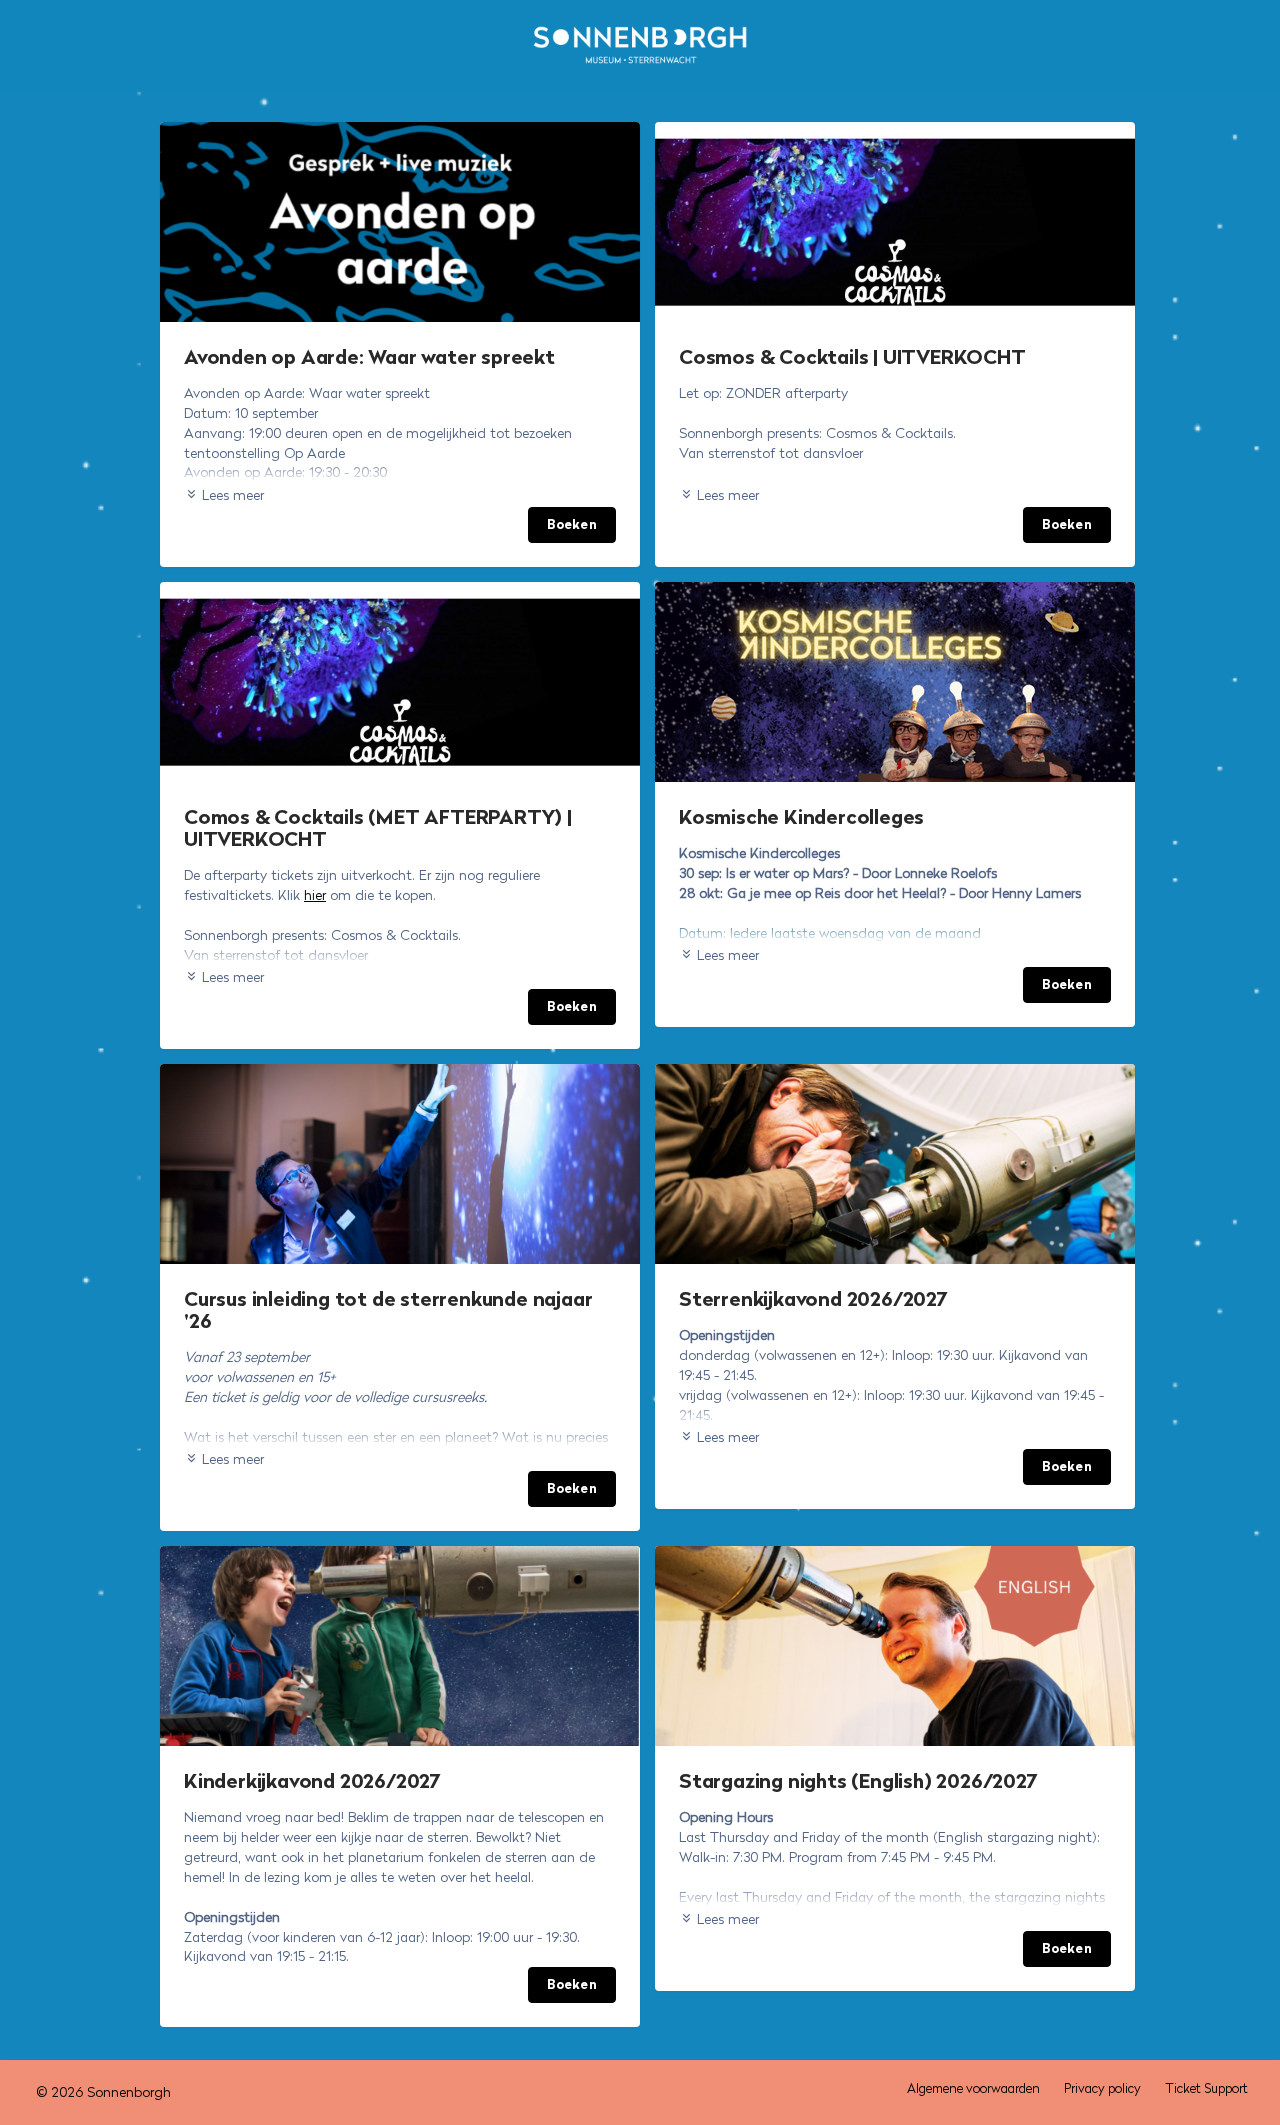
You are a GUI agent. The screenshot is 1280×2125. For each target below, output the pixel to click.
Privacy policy (1102, 2088)
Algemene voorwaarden (973, 2088)
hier (315, 895)
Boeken (572, 524)
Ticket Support (1206, 2088)
